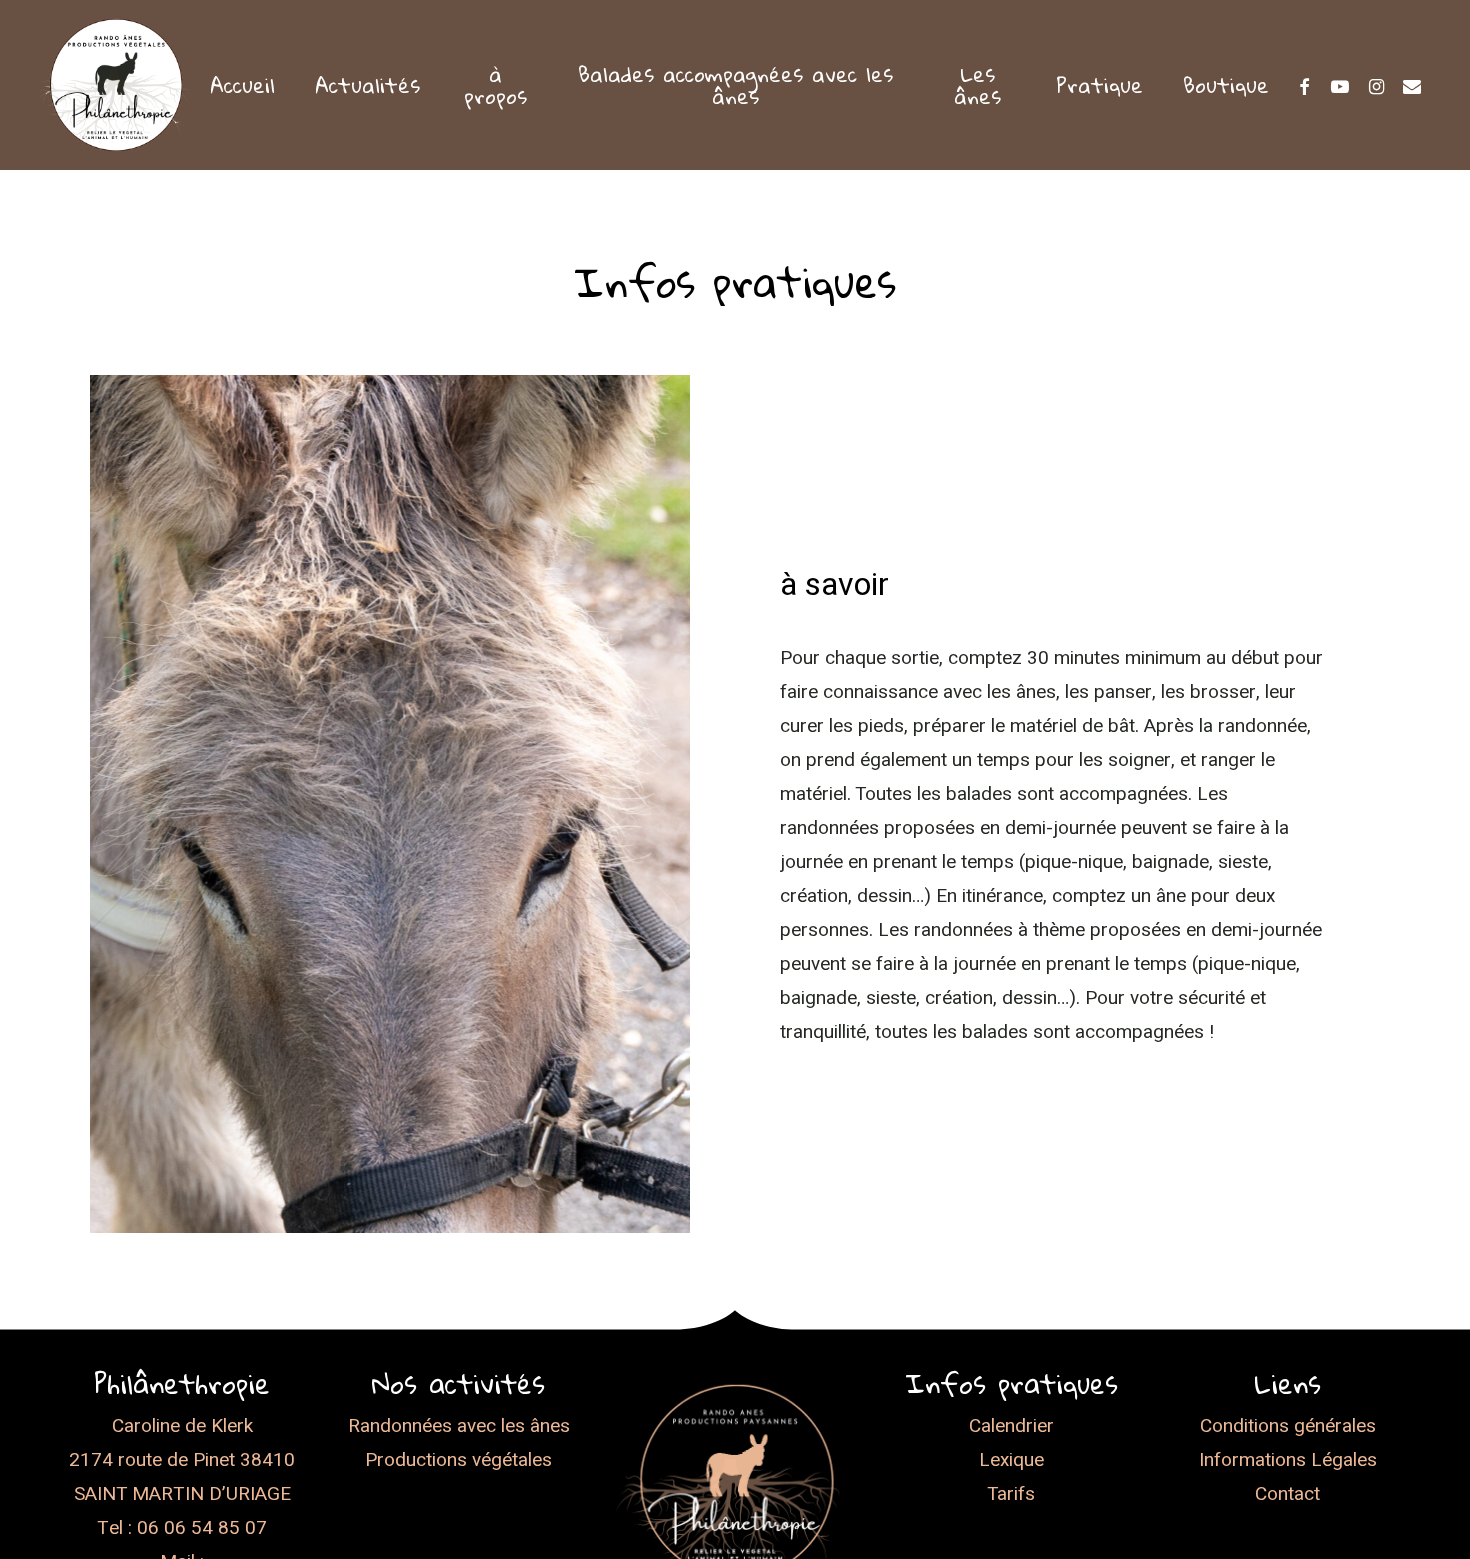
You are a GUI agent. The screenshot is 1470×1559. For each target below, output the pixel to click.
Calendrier (1011, 1426)
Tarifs (1011, 1494)
